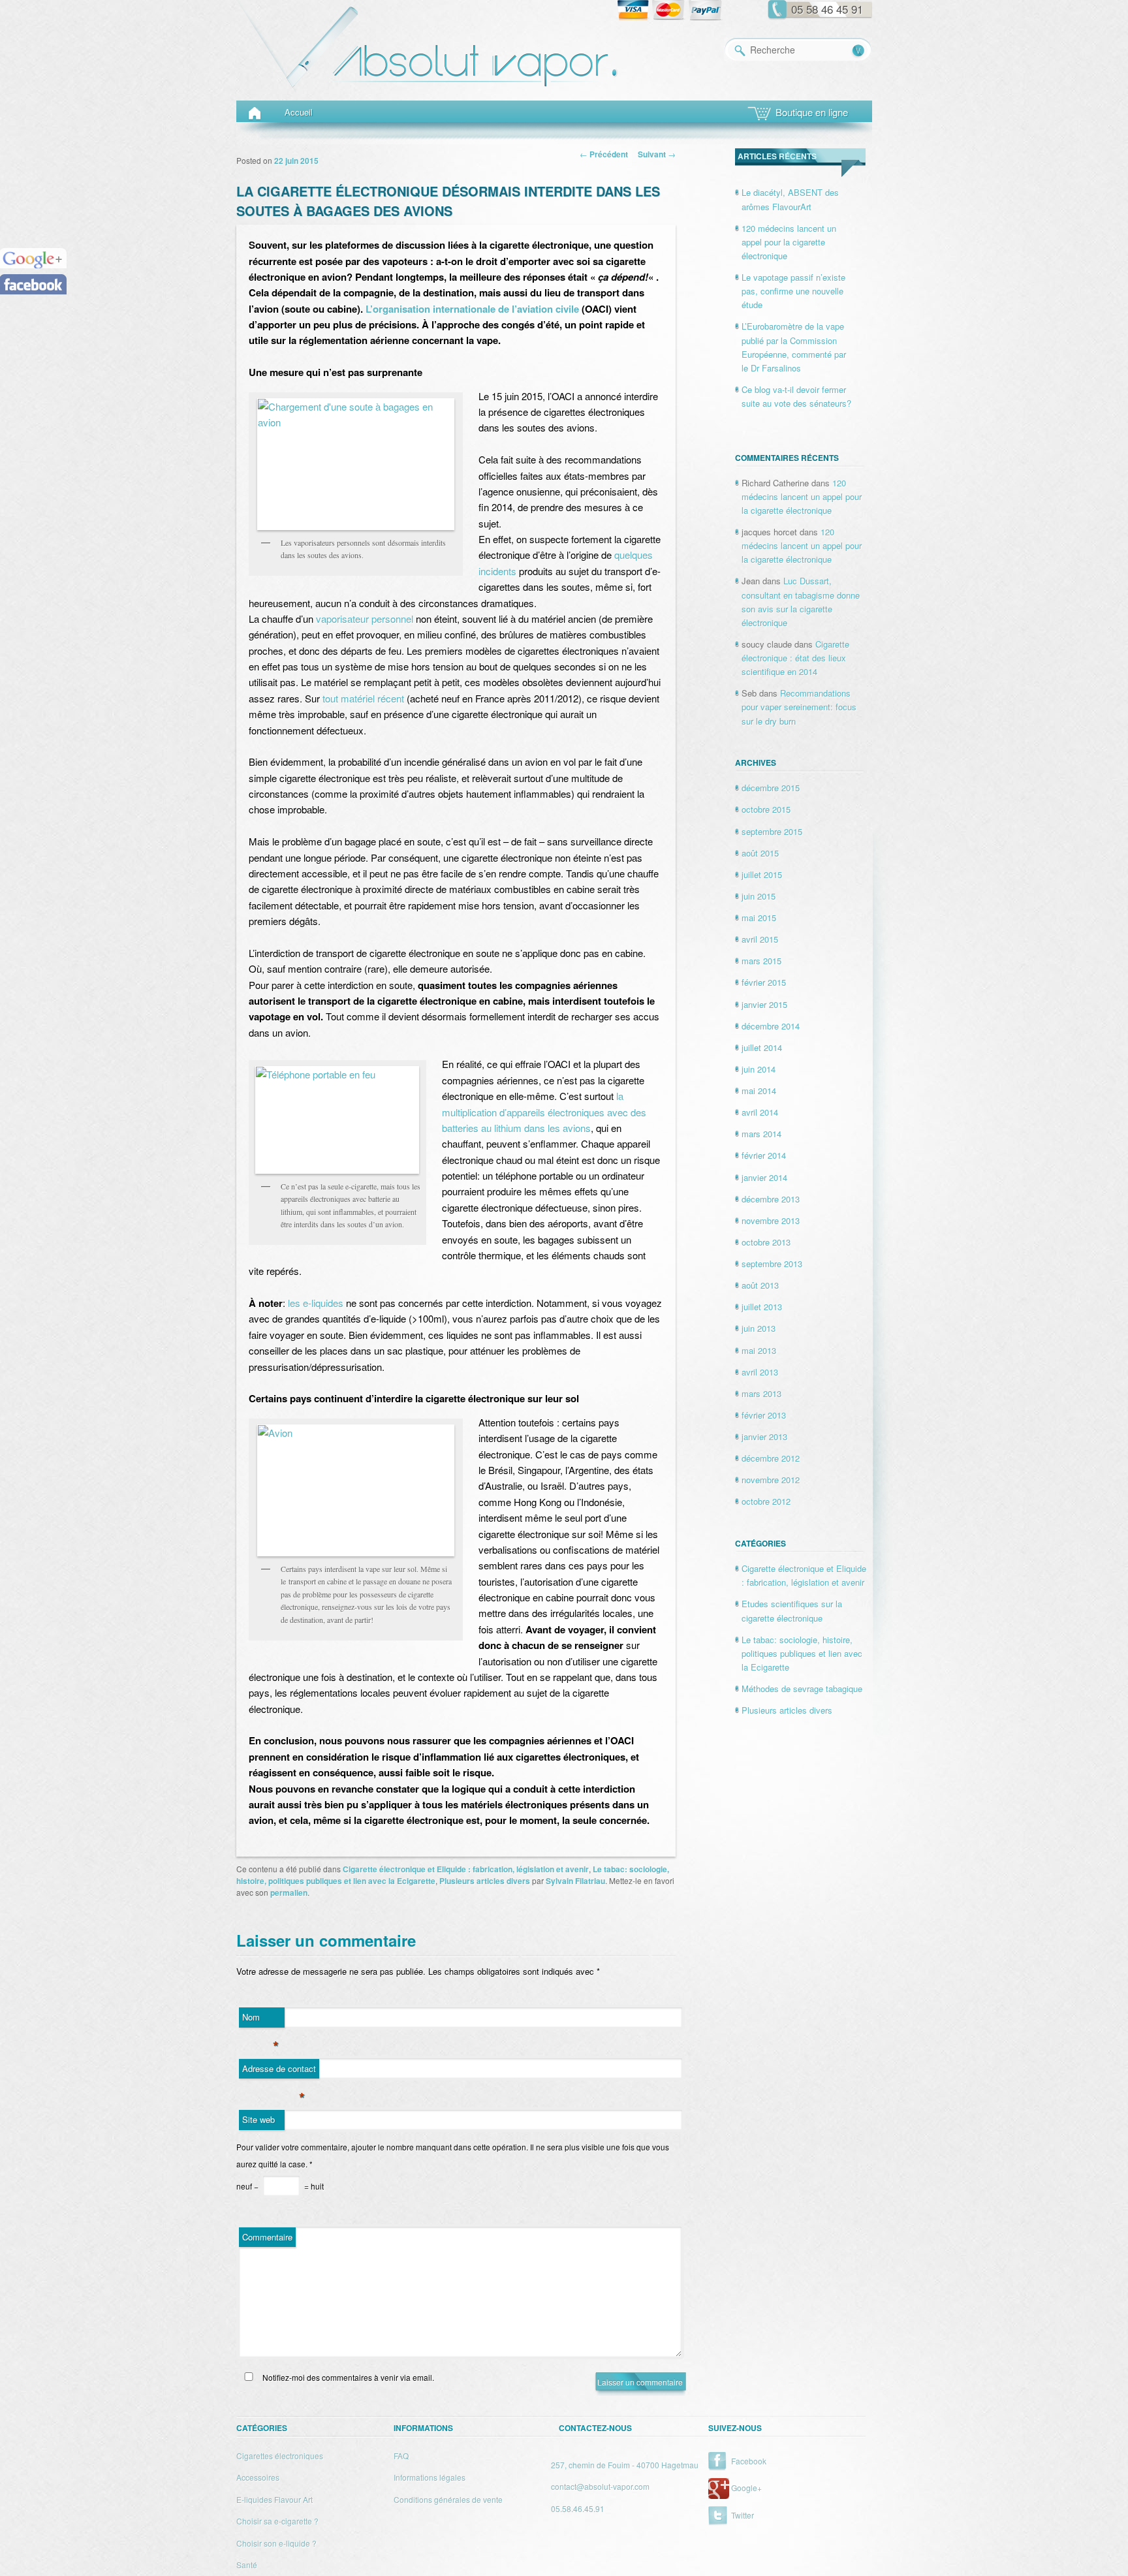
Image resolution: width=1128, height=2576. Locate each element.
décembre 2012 (771, 1458)
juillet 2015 (762, 874)
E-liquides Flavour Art (274, 2499)
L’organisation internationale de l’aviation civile (472, 309)
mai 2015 (759, 918)
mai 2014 (759, 1091)
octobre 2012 (766, 1501)
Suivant (657, 154)
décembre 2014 (771, 1026)
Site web (258, 2119)
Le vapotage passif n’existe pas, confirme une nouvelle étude (793, 291)
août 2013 (760, 1285)
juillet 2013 (762, 1307)
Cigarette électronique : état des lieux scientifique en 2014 (795, 658)
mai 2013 (759, 1350)
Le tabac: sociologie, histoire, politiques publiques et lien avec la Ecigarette (802, 1653)
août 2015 (760, 853)
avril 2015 (760, 939)
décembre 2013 (771, 1199)
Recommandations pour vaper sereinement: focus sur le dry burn (799, 707)
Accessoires (258, 2477)
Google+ (746, 2488)
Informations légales (430, 2477)
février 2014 (764, 1155)
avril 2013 (760, 1372)
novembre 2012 (771, 1480)
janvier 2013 (764, 1437)
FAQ (401, 2456)
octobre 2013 (766, 1242)
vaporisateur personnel (365, 619)
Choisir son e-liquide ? (276, 2543)
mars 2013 (761, 1393)
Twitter (743, 2515)
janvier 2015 (764, 1004)
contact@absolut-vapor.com (600, 2486)
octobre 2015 (766, 809)
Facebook (749, 2461)
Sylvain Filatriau (575, 1881)
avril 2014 (760, 1112)
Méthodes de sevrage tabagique (802, 1689)
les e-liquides (316, 1303)
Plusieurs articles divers (485, 1881)
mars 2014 (761, 1134)
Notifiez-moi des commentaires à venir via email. (347, 2377)
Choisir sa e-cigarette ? (277, 2521)
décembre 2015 (771, 788)
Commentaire (267, 2237)
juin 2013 (759, 1328)
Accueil (299, 112)
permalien (289, 1893)
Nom (261, 2019)
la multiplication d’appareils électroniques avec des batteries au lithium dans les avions (544, 1112)
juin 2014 (759, 1069)
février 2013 (764, 1415)
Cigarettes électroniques (280, 2456)
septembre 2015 (772, 831)
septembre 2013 (772, 1264)
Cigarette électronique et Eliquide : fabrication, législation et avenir (466, 1869)
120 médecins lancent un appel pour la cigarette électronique (789, 242)
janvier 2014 (764, 1177)
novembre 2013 (771, 1220)
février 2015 (764, 982)
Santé (247, 2565)
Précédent (604, 154)
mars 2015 (761, 961)
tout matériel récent (363, 698)
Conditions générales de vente (448, 2499)
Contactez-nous (595, 2428)
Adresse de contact (279, 2071)
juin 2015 (759, 896)
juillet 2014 (762, 1047)
